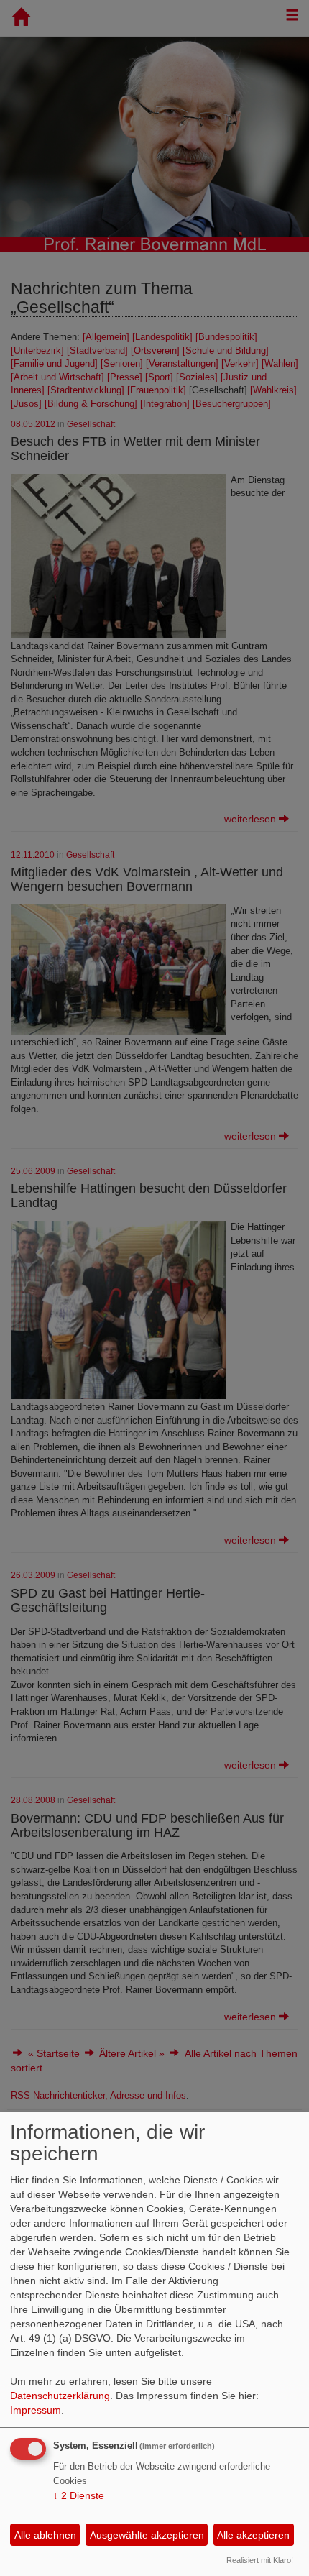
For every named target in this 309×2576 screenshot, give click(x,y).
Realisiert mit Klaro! (260, 2560)
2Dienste (79, 2495)
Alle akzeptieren (253, 2535)
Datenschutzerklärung (60, 2396)
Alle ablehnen (45, 2535)
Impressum (36, 2410)
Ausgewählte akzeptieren (147, 2535)
